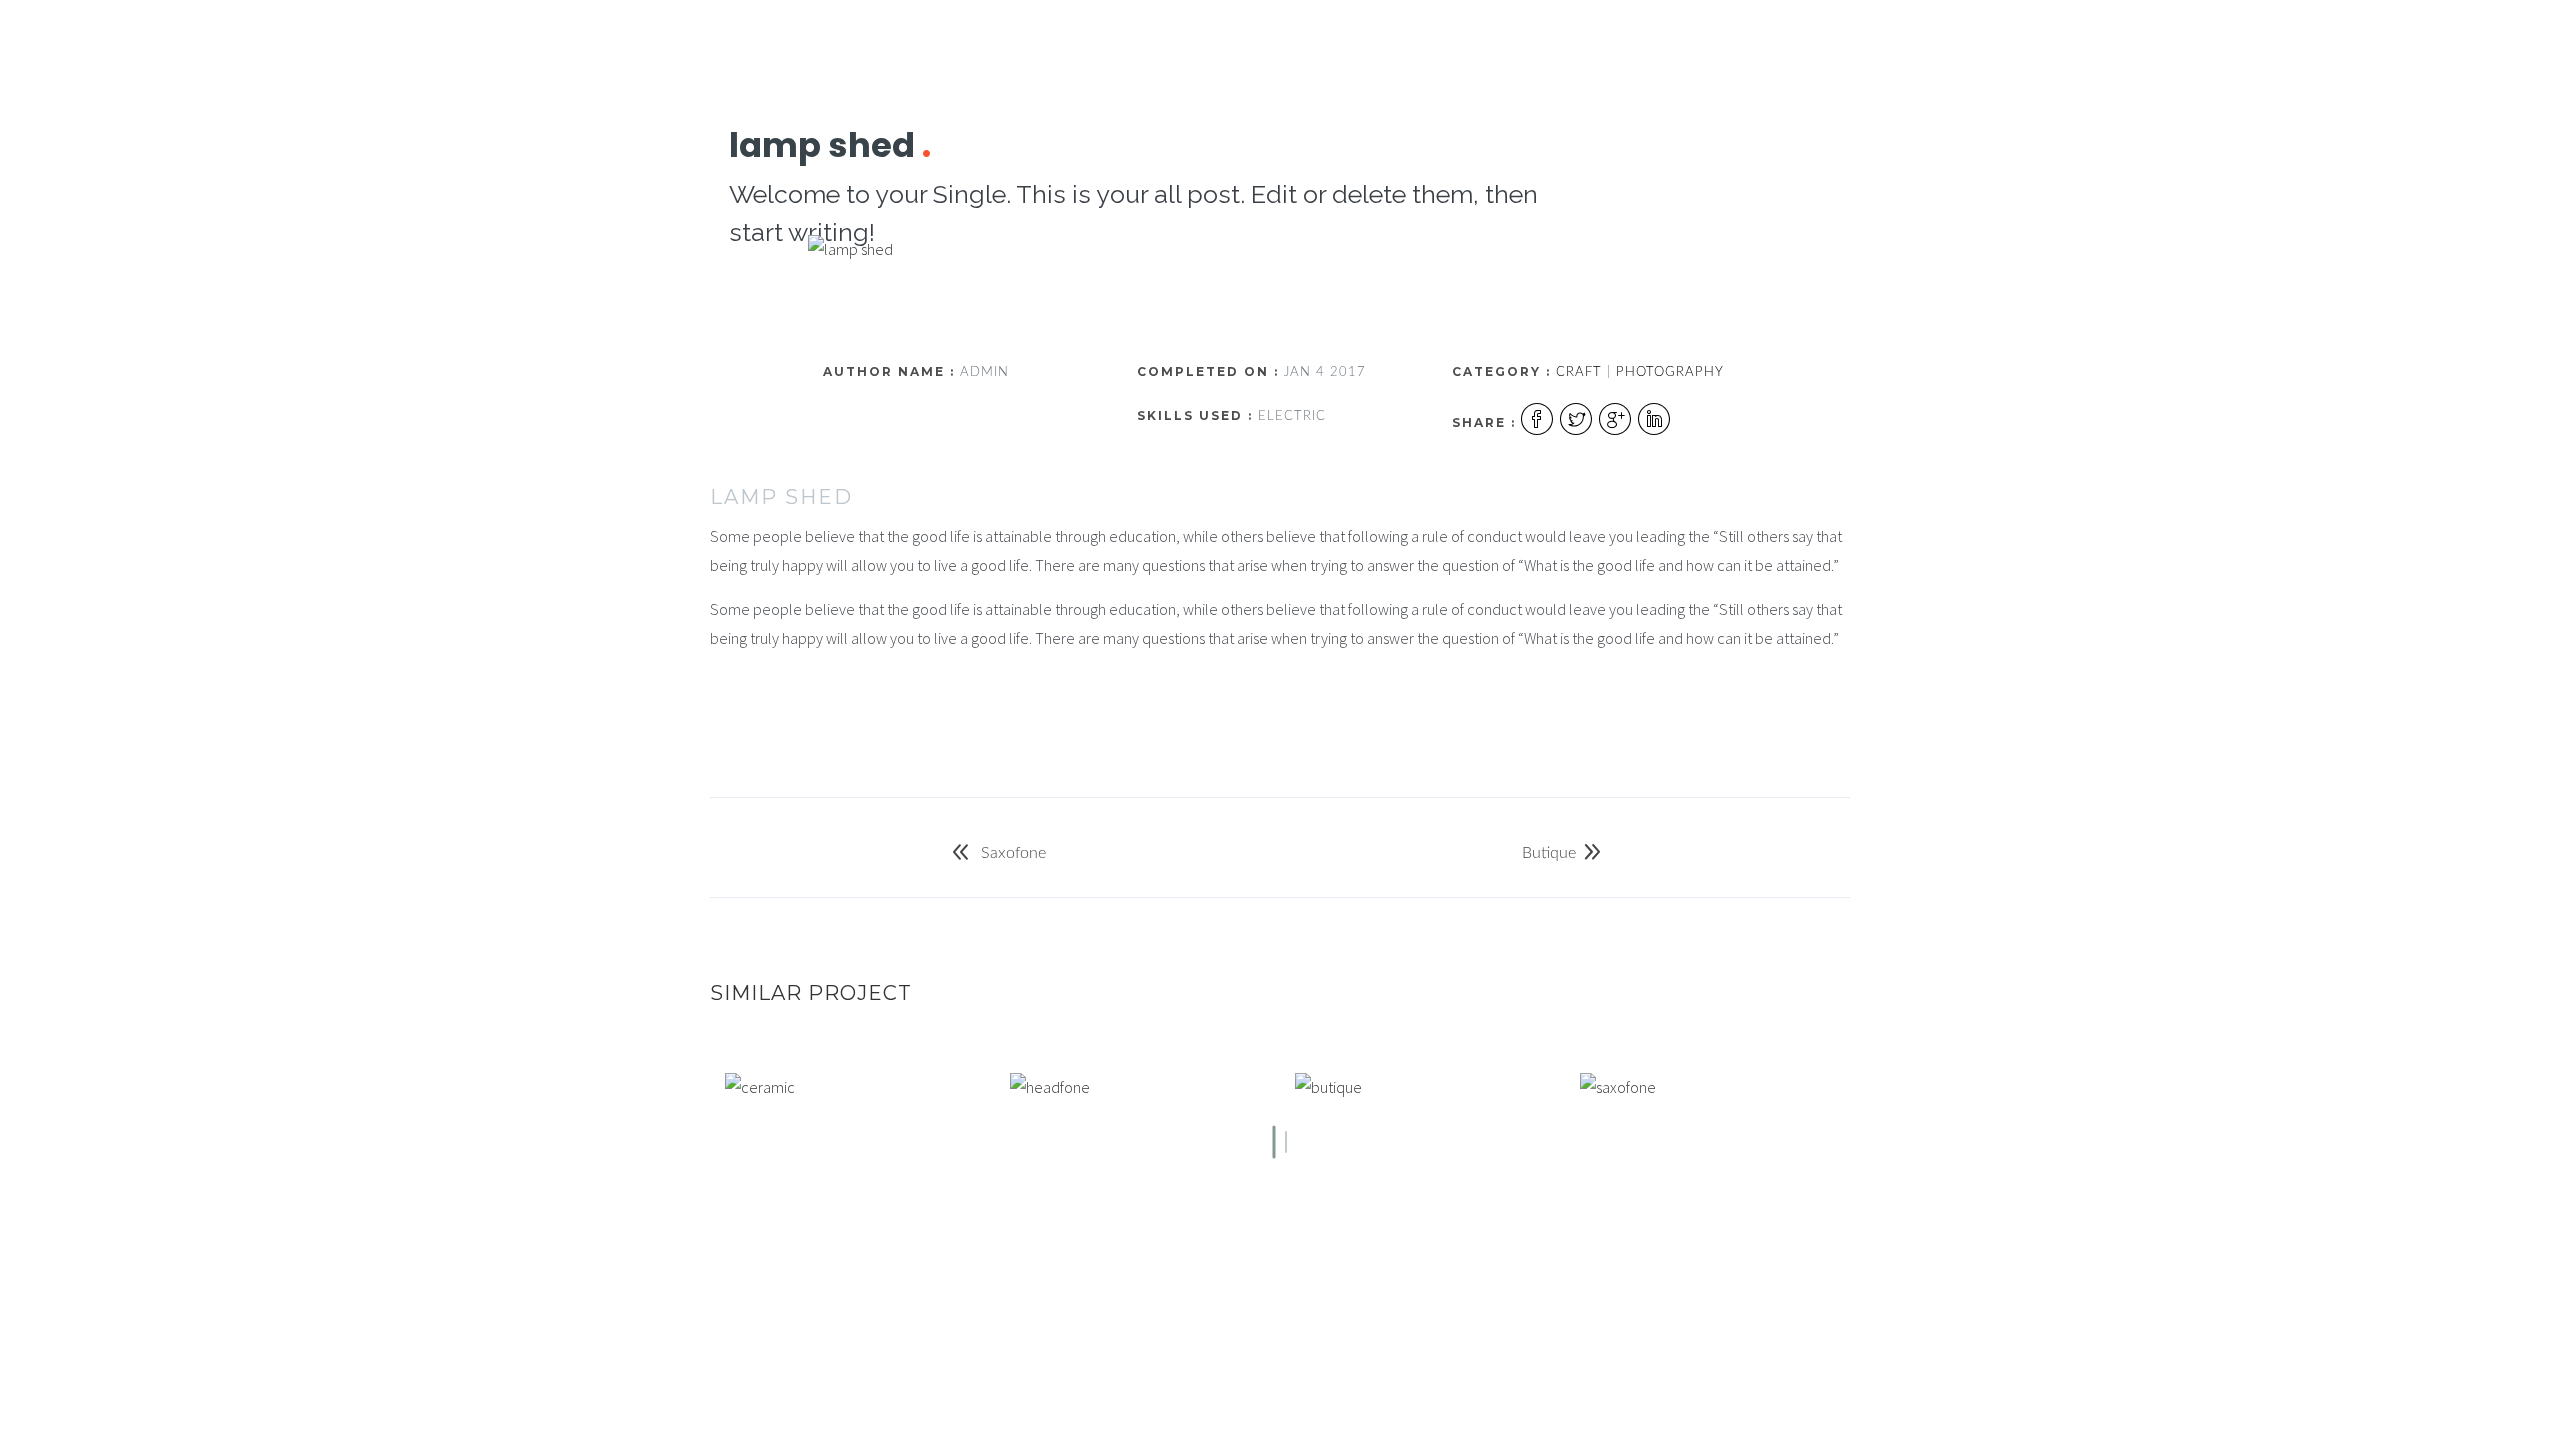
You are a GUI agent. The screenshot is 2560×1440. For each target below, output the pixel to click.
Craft (1579, 372)
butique (1549, 853)
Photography (1670, 372)
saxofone (1011, 853)
